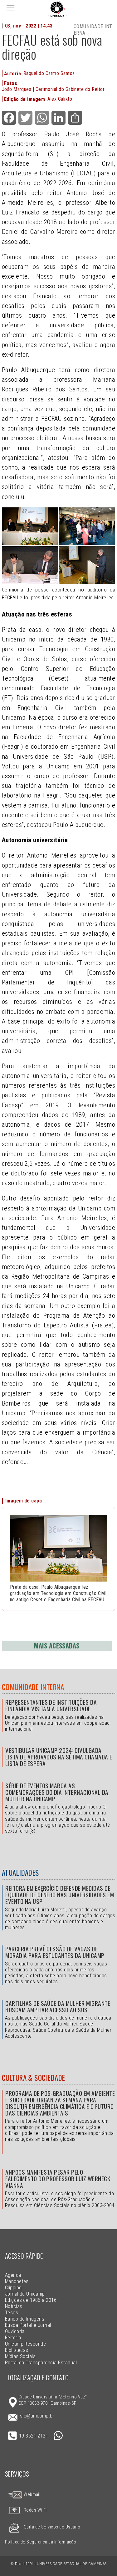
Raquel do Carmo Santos (49, 73)
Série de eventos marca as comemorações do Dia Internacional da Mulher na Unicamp (57, 1792)
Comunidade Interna (33, 1687)
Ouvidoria (15, 2331)
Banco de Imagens (25, 2319)
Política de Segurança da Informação (41, 2542)
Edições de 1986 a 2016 (31, 2300)
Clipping (13, 2288)
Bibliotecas (17, 2350)
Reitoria (13, 2338)
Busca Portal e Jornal (28, 2325)
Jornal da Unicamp (25, 2294)
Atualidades (20, 1873)
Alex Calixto (60, 99)
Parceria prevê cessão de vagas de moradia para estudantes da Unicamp (55, 1952)
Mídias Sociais (20, 2356)
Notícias (14, 2306)
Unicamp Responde (26, 2344)
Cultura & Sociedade (34, 2078)
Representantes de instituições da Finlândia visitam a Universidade (51, 1705)
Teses (12, 2313)
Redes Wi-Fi (35, 2510)
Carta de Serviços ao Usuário (52, 2527)
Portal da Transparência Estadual (41, 2363)
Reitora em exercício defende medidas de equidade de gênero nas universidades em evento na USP (60, 1895)
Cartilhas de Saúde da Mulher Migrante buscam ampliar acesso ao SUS (58, 2006)
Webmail (32, 2495)
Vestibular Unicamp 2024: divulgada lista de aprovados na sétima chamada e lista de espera (59, 1757)
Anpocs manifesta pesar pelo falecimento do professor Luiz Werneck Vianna (58, 2179)
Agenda (13, 2275)
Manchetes (17, 2281)
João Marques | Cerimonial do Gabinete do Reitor (53, 89)
